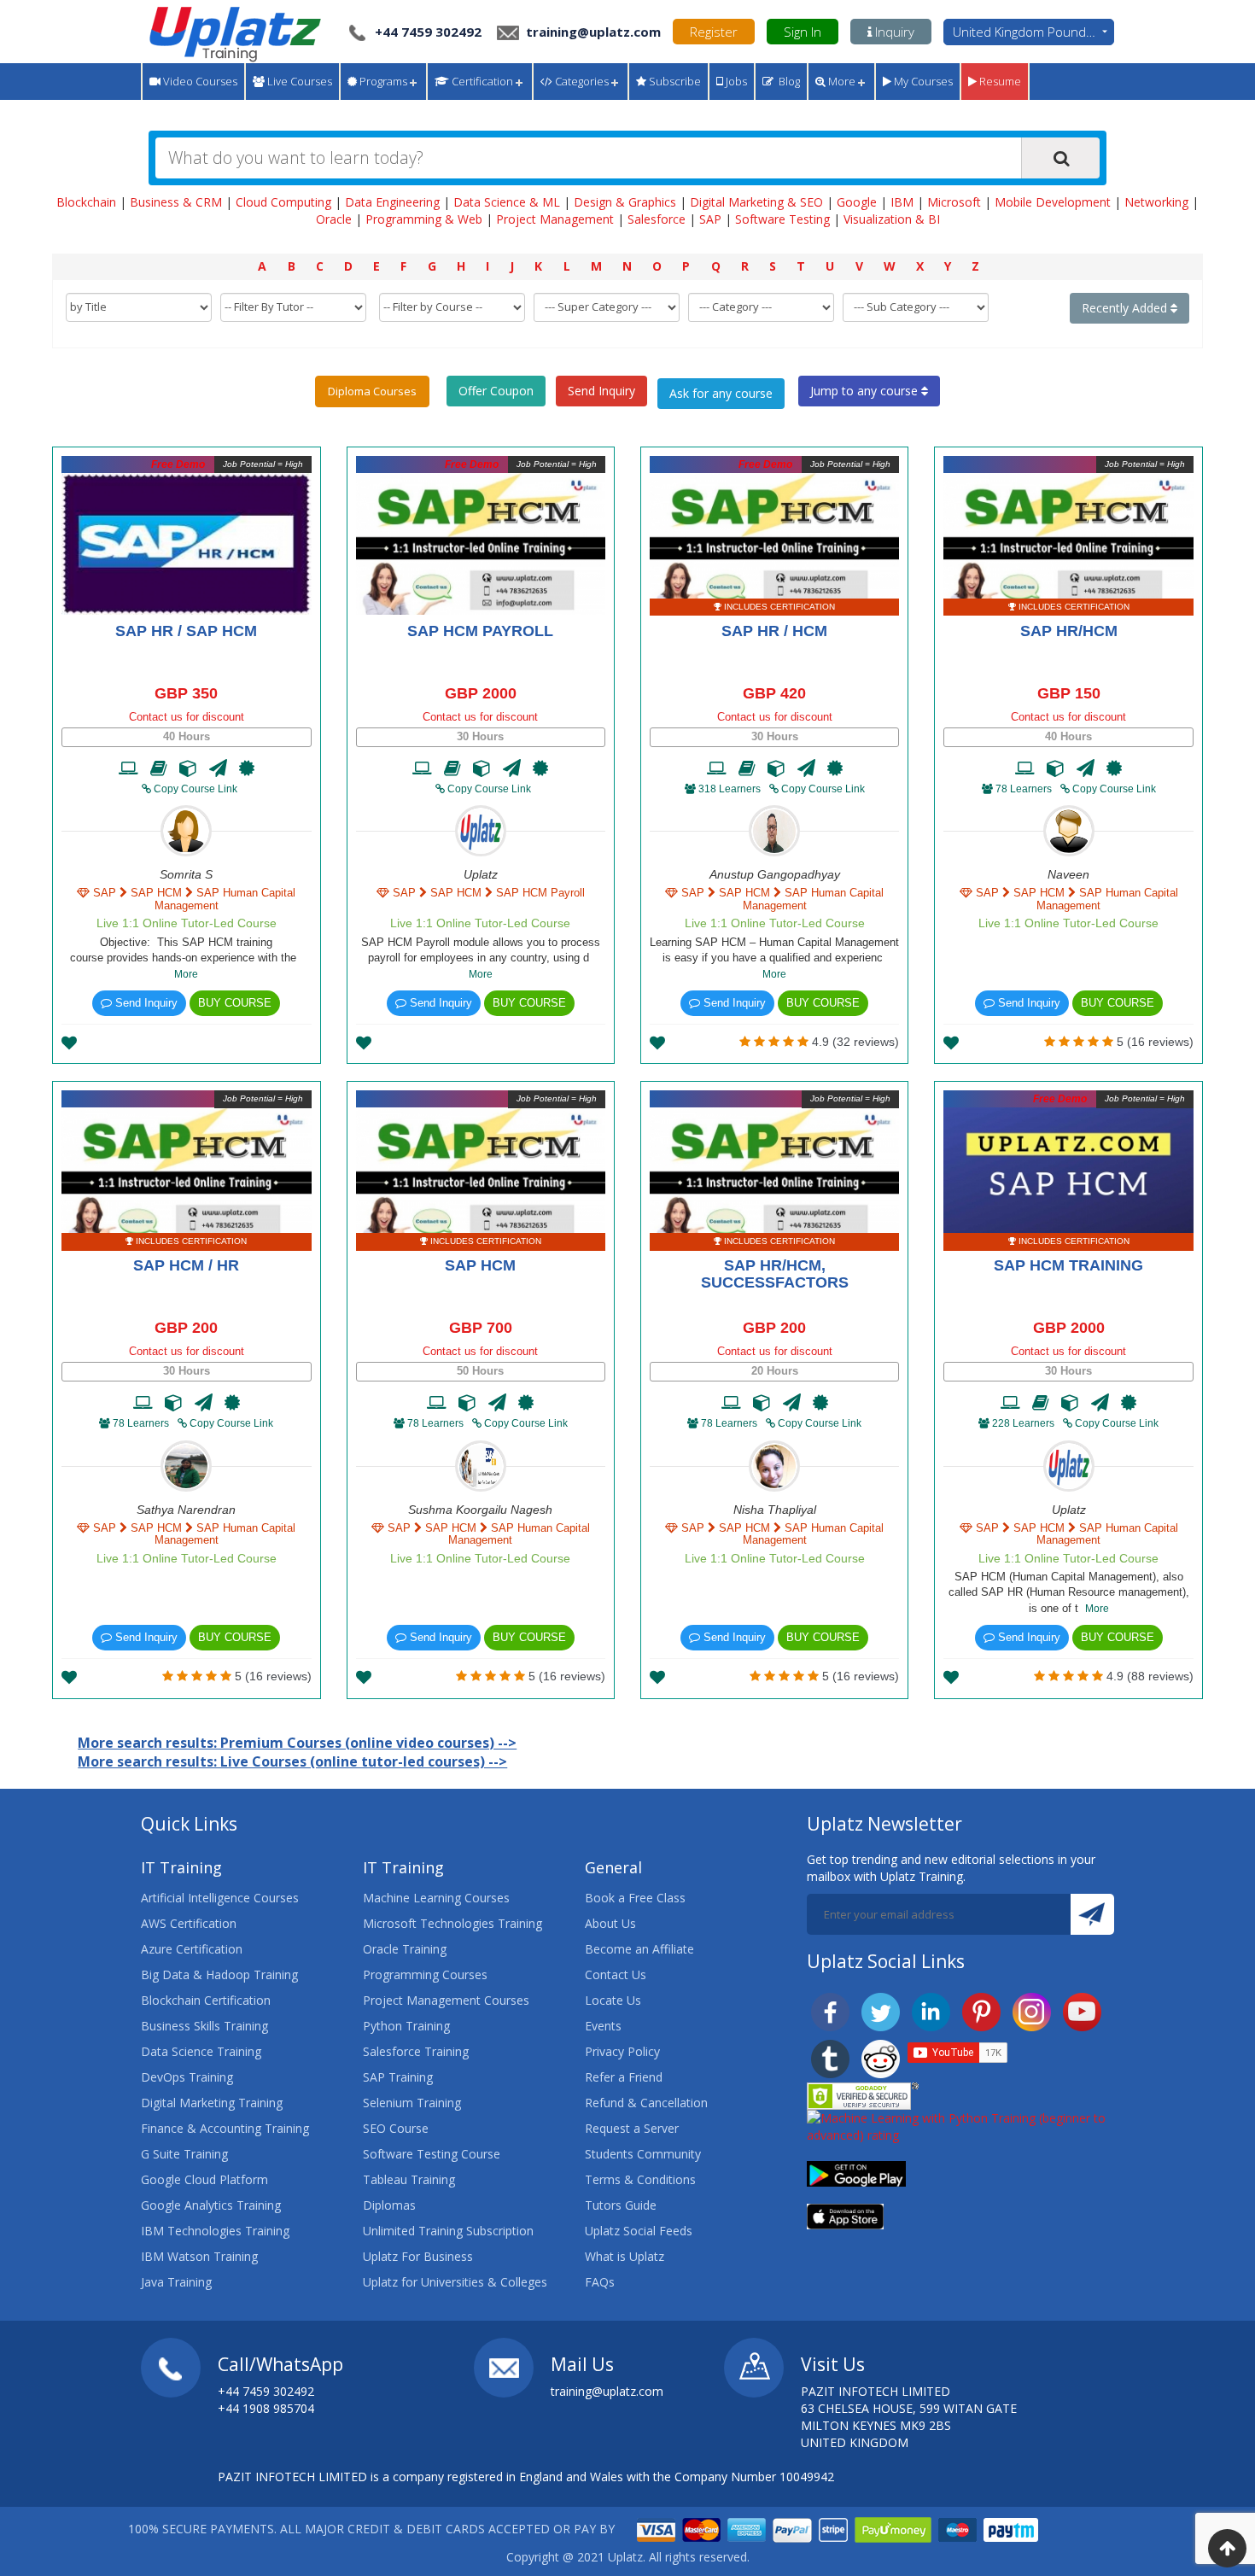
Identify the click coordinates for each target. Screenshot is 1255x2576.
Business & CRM (176, 202)
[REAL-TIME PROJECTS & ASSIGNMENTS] (188, 768)
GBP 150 (1069, 693)
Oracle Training (405, 1949)
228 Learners (1023, 1423)
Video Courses (199, 81)
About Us (610, 1923)
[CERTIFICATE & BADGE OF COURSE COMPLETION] (247, 768)
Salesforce (657, 219)
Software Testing (782, 219)
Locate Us (613, 2000)
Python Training (406, 2026)
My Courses (922, 81)
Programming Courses (425, 1974)
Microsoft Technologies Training (452, 1923)
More (841, 81)
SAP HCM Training (1068, 1265)
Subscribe (674, 81)
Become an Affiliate (639, 1949)
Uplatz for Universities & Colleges (455, 2282)
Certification (481, 81)
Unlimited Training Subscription (448, 2231)
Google (857, 202)
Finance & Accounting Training (225, 2128)
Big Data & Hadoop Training (219, 1974)
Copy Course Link (194, 789)
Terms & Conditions (640, 2179)
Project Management (555, 219)
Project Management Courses (446, 2000)
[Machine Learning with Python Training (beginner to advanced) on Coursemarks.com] (960, 2126)
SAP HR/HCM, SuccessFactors (775, 1274)
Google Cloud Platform (204, 2179)
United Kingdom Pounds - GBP (1033, 32)
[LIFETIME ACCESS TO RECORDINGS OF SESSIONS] (128, 768)
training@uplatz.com (592, 32)
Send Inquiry (601, 391)
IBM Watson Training (199, 2256)
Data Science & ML (507, 202)
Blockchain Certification (206, 2000)
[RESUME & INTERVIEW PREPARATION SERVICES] (218, 768)
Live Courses (298, 81)
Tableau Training (409, 2179)
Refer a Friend (624, 2077)
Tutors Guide (621, 2205)
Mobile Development (1053, 202)
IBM (902, 202)
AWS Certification (189, 1923)
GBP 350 (186, 693)
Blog (787, 81)
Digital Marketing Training (212, 2103)
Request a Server (632, 2128)
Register (714, 32)
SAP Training (398, 2077)
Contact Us (616, 1974)
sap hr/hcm (1069, 631)
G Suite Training (184, 2154)
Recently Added (1126, 308)
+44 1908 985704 (266, 2408)
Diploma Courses (372, 391)
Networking (1156, 202)
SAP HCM (480, 1265)
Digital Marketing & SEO (756, 202)
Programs (382, 81)
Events (603, 2026)
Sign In (803, 32)
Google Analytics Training (211, 2205)
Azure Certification (192, 1949)
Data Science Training (201, 2051)
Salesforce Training (416, 2051)
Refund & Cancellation (646, 2103)
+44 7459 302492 (428, 32)
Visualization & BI (892, 219)
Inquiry (893, 32)
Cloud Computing (283, 202)
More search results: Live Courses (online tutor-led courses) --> (292, 1761)
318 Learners (730, 789)
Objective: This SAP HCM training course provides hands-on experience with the (187, 958)
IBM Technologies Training (215, 2231)
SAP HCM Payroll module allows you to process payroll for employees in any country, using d (481, 958)
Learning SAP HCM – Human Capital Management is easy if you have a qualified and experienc (774, 958)
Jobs (735, 81)
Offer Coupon (496, 391)
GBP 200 (186, 1328)
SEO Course (396, 2128)
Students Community (643, 2154)
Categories (581, 81)
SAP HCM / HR (186, 1265)
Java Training (176, 2282)
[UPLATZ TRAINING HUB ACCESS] (159, 768)
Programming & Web (424, 219)
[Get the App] (856, 2173)
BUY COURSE (235, 1003)
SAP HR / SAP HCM (186, 631)
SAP (710, 219)
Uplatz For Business (418, 2256)
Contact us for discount (187, 717)
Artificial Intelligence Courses (220, 1898)
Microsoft (954, 202)
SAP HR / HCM (774, 631)
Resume (999, 81)
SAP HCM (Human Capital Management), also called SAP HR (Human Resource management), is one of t (1069, 1592)
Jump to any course (866, 391)
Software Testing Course (432, 2154)
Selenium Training (412, 2103)
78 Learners (1024, 789)
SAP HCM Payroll (480, 631)
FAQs (600, 2282)
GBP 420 (774, 693)
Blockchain (86, 202)
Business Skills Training (204, 2026)
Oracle (334, 219)
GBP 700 (481, 1328)
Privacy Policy (622, 2051)
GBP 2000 (481, 693)
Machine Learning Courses (436, 1898)
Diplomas (389, 2205)
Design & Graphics (625, 202)
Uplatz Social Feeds (639, 2231)
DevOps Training (187, 2077)
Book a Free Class (635, 1898)
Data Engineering (392, 202)
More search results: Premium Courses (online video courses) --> (297, 1743)
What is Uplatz (625, 2256)
